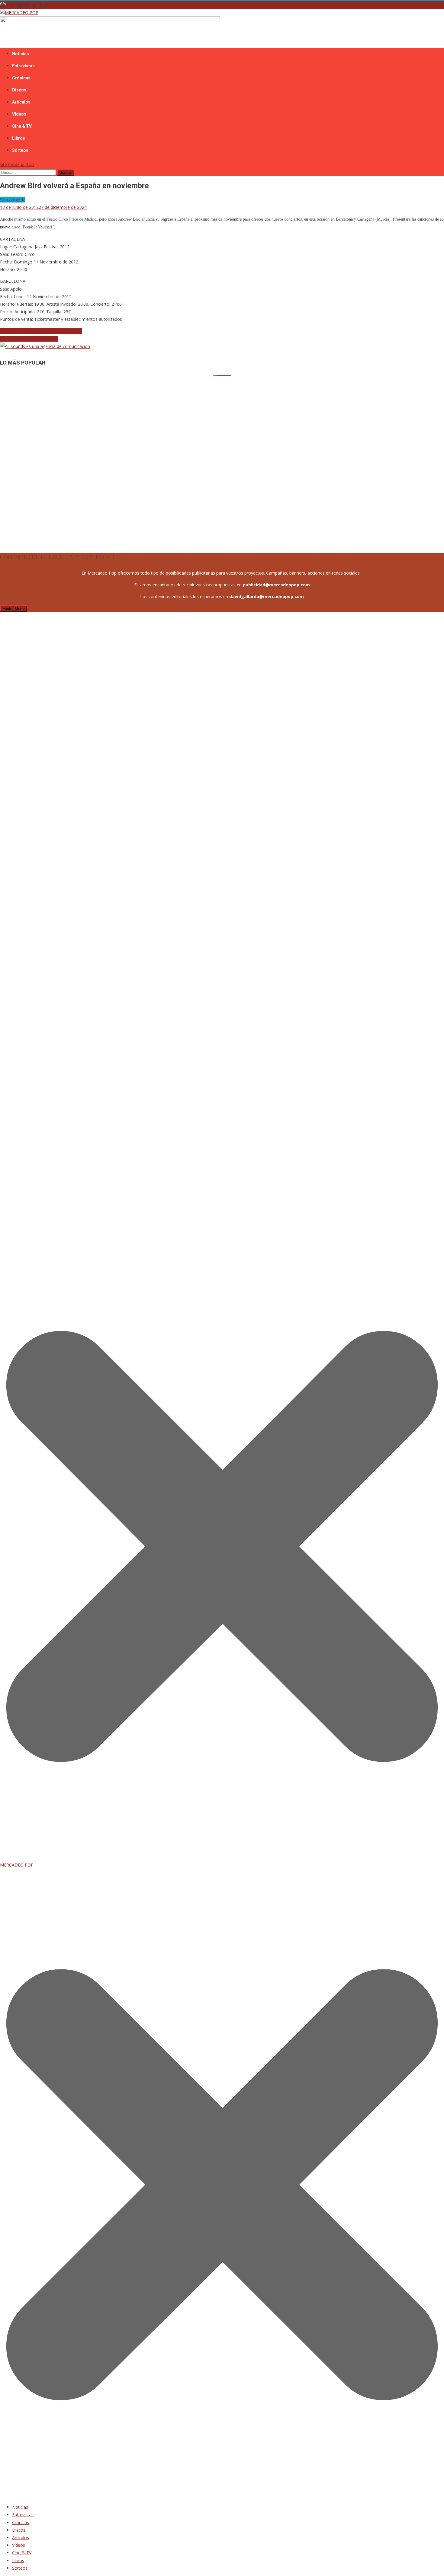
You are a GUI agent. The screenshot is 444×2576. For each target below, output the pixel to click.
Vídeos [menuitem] (19, 2545)
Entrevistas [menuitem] (23, 2515)
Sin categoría (13, 200)
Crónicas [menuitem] (21, 2522)
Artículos (21, 102)
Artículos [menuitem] (21, 2538)
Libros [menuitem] (18, 2560)
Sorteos (20, 150)
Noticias (21, 54)
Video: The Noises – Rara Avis (29, 339)
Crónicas (21, 78)
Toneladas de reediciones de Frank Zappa (41, 331)
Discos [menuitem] (19, 2530)
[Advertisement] (181, 419)
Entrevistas (23, 66)
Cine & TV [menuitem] (22, 2553)
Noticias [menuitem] (20, 2507)
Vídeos (19, 114)
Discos (19, 90)
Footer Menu (13, 609)
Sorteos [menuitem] (20, 2568)
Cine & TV (22, 126)
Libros (19, 138)
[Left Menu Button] (222, 2495)
